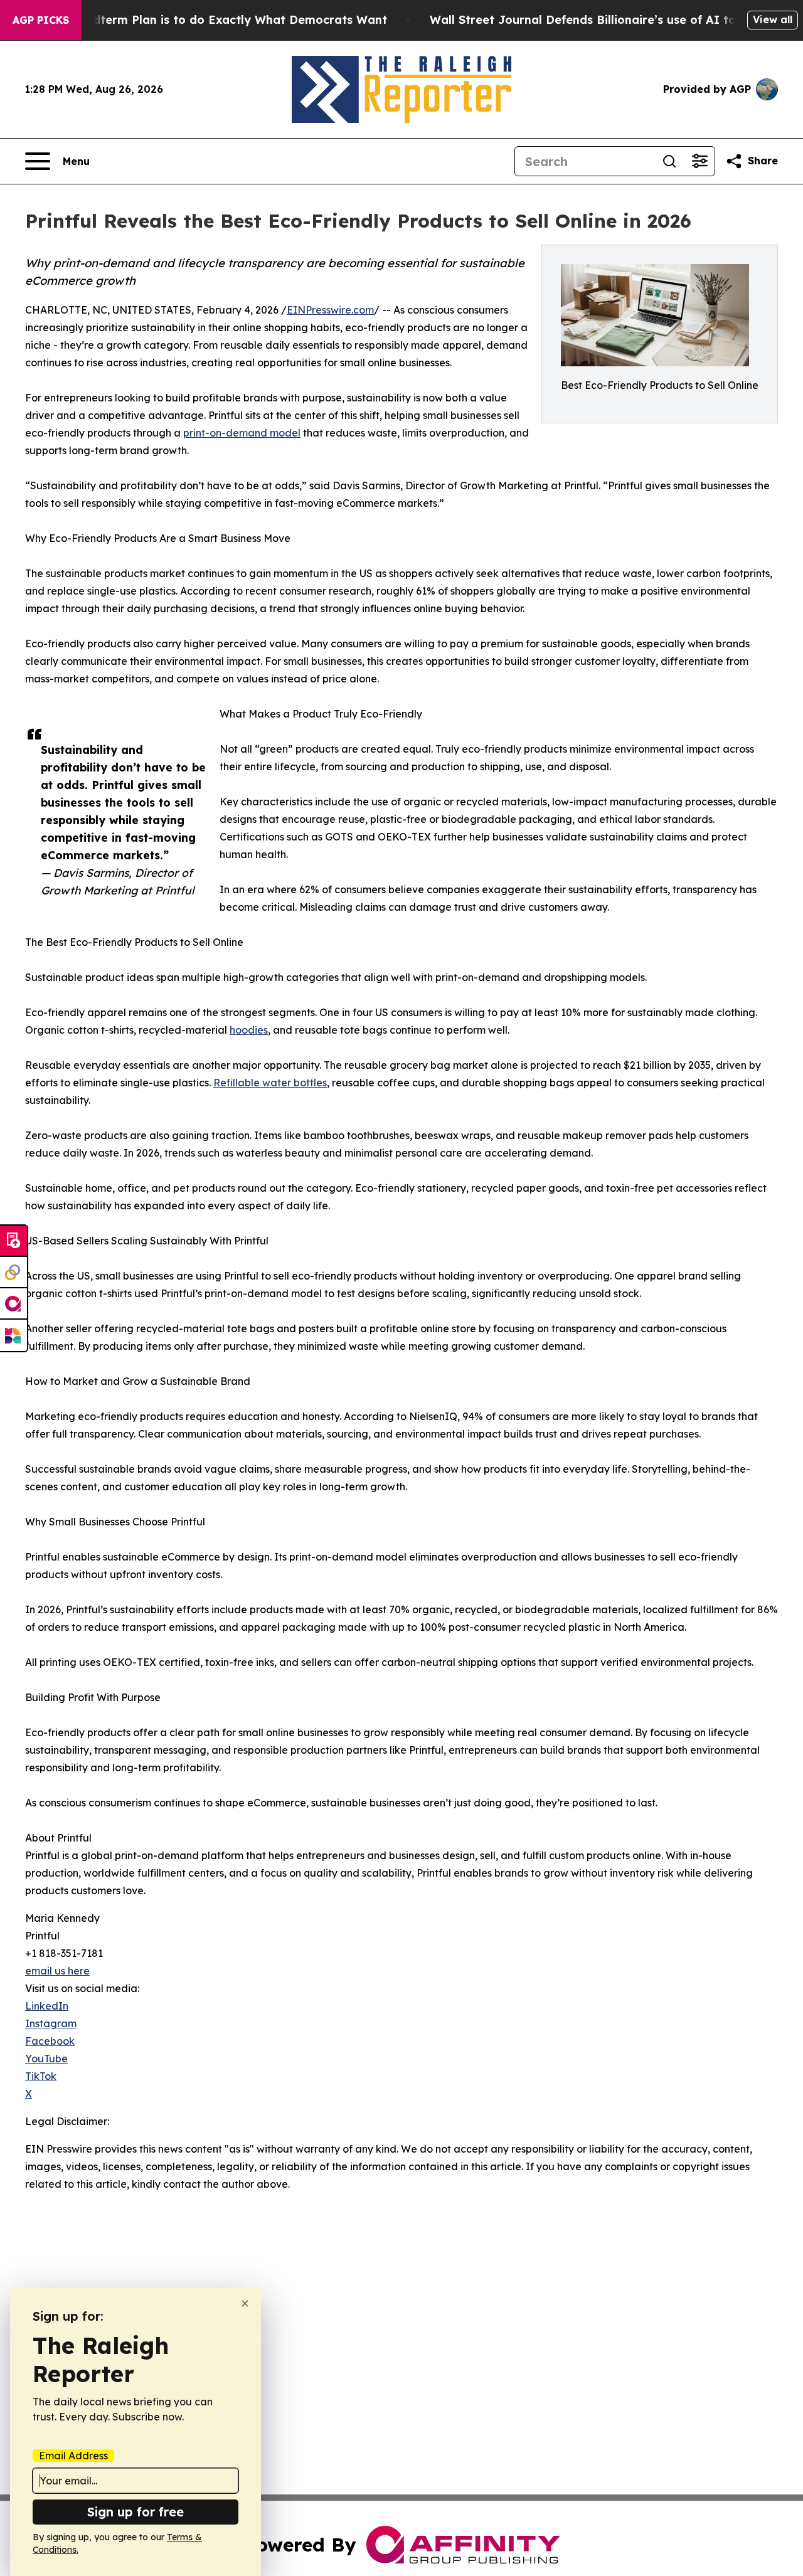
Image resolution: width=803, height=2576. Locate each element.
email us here (57, 1971)
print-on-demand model (242, 433)
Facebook (50, 2041)
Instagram (51, 2023)
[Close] (245, 2303)
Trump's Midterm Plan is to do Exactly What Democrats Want (209, 20)
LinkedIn (47, 2006)
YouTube (46, 2059)
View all (773, 19)
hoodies (249, 1030)
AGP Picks (41, 20)
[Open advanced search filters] (699, 161)
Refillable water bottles (270, 1083)
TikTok (41, 2076)
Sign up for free (136, 2512)
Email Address (73, 2456)
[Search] (669, 161)
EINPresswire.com (330, 310)
